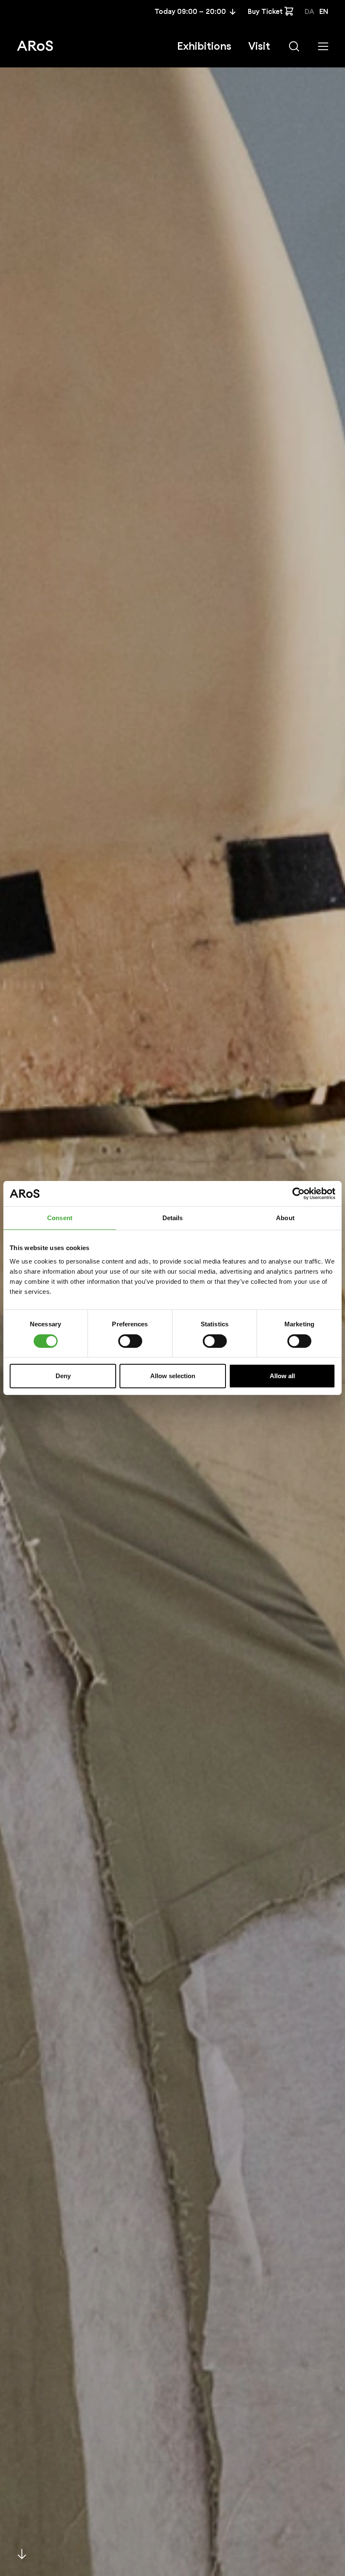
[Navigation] (323, 46)
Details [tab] (173, 1218)
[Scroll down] (22, 2554)
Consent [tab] (60, 1218)
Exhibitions (204, 46)
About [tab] (285, 1218)
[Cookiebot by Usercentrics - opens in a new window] (299, 1194)
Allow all (282, 1376)
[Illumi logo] (35, 46)
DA (309, 12)
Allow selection (173, 1376)
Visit (259, 46)
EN (324, 12)
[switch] (130, 1341)
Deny (63, 1376)
